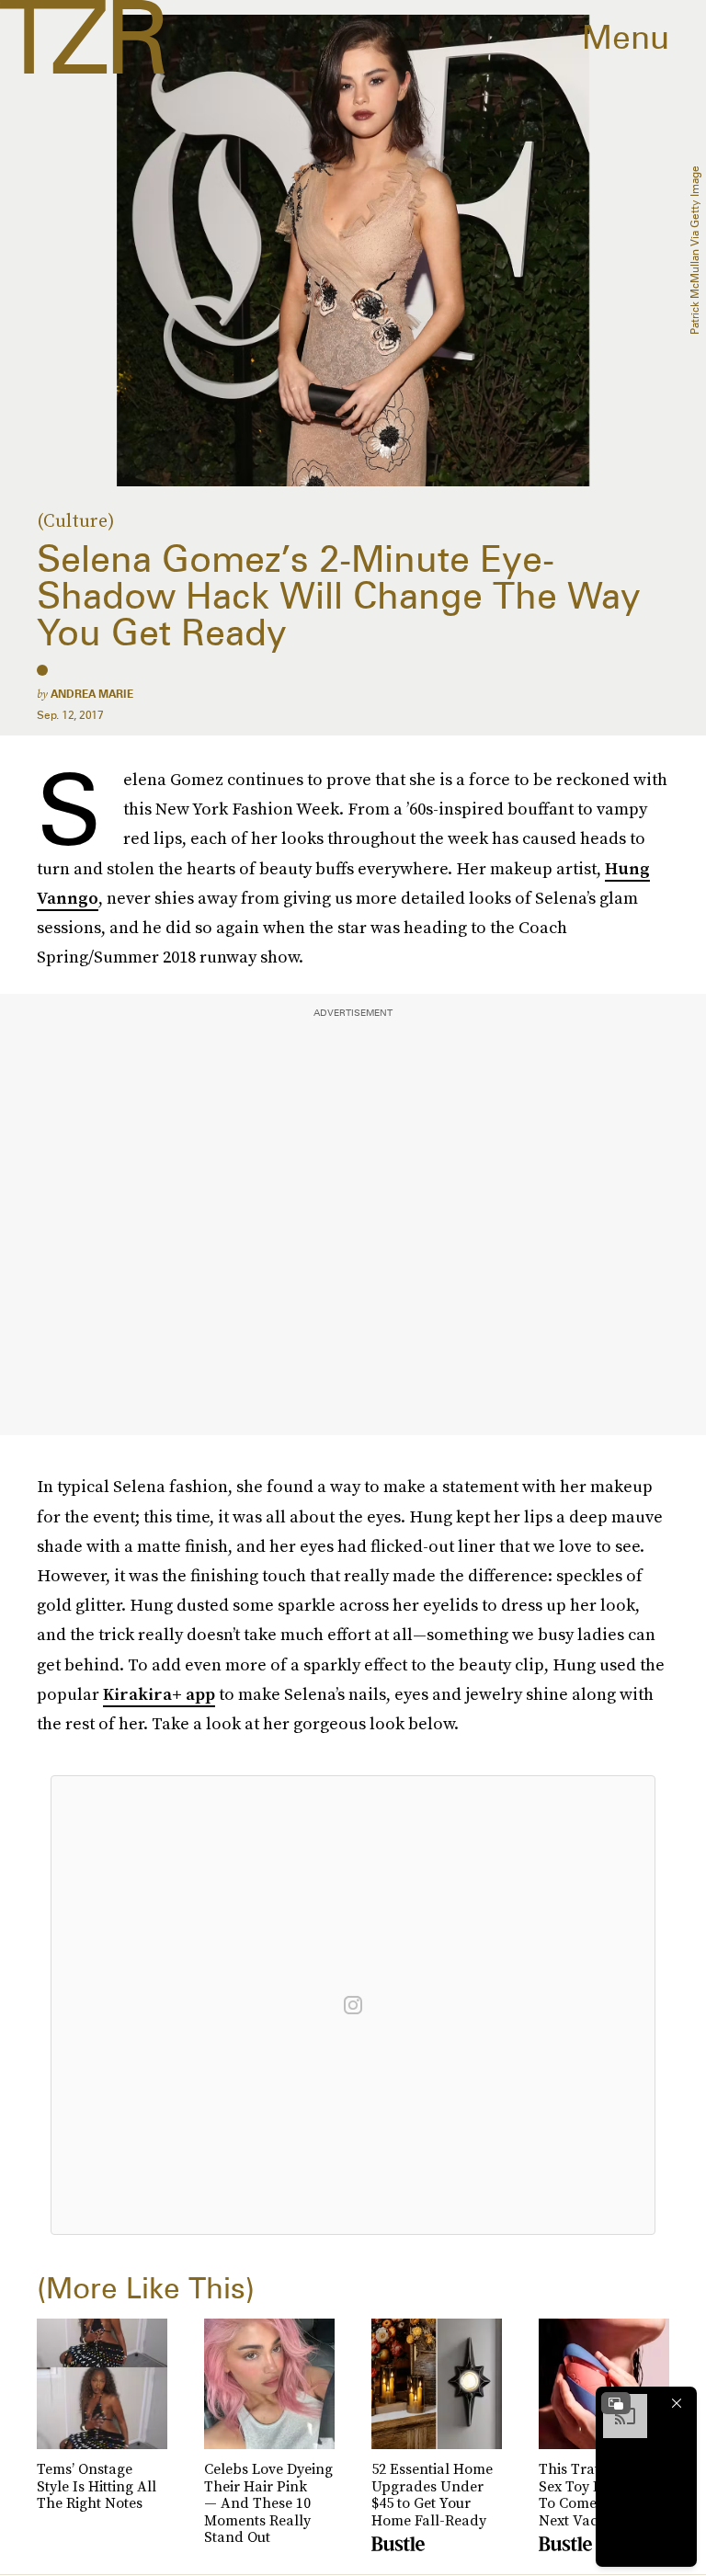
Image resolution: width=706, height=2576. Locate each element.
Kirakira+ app (159, 1694)
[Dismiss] (677, 2403)
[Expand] (616, 2403)
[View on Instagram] (353, 2005)
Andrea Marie (92, 694)
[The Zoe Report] (82, 37)
